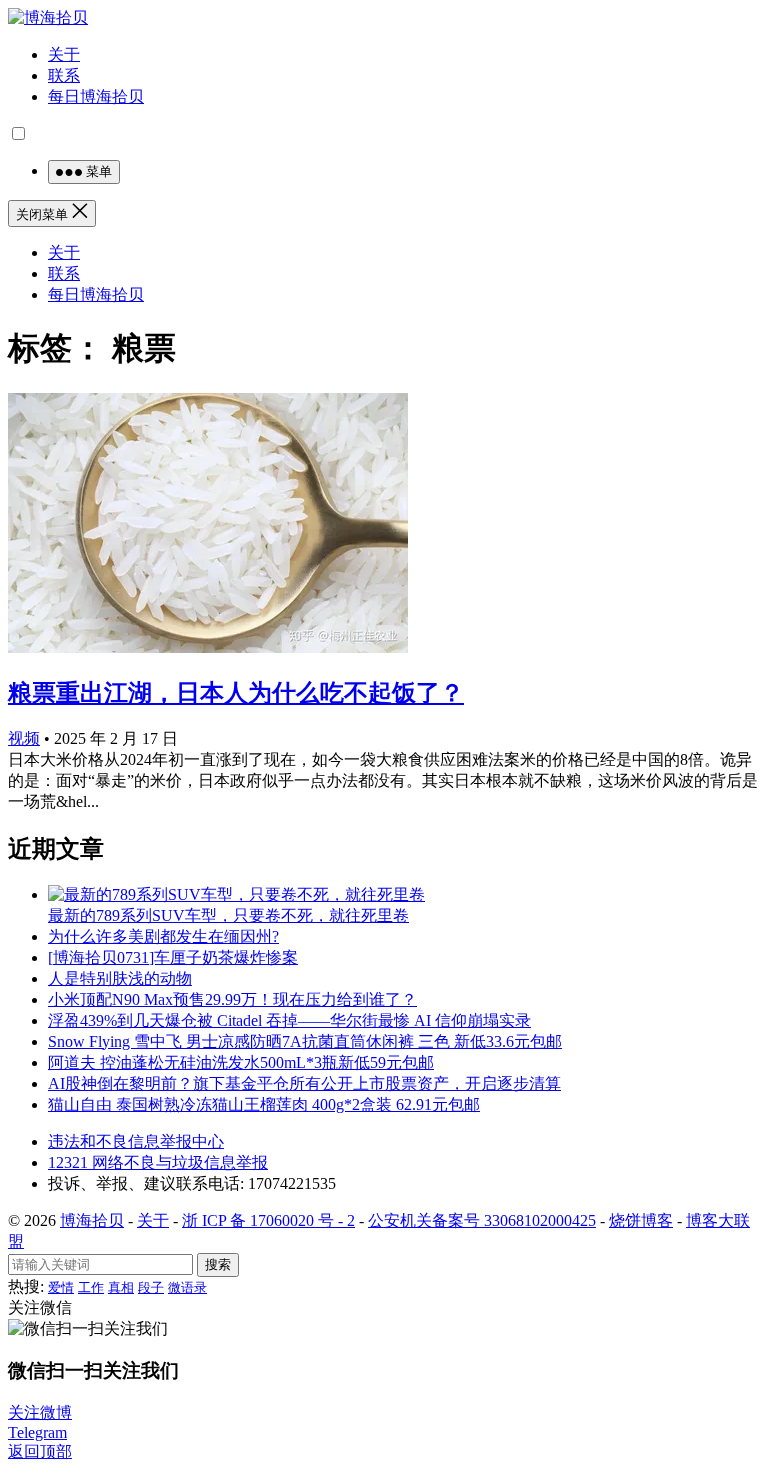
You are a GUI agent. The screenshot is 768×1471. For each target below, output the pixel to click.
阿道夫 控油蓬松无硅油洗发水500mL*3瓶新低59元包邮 (241, 1062)
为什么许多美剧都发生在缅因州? (163, 936)
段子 (151, 1287)
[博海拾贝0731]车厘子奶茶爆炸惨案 (173, 957)
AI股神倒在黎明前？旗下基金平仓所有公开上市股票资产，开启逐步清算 (304, 1083)
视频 (24, 738)
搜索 (218, 1264)
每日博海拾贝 (96, 96)
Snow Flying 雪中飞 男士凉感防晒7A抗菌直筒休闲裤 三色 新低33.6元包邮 (305, 1041)
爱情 (61, 1287)
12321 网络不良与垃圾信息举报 (158, 1162)
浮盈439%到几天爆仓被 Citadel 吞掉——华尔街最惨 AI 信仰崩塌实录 (289, 1020)
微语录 (187, 1287)
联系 (64, 75)
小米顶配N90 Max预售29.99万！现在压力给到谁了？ (232, 999)
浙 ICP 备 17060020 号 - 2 (268, 1220)
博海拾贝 (92, 1220)
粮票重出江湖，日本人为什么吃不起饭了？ (236, 693)
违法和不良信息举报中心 (136, 1141)
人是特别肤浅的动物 (120, 978)
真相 (121, 1287)
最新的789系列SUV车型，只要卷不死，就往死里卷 (228, 915)
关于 (64, 54)
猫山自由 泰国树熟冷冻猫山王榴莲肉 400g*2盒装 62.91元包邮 (264, 1104)
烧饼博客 (641, 1220)
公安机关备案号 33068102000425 (482, 1220)
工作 (91, 1287)
